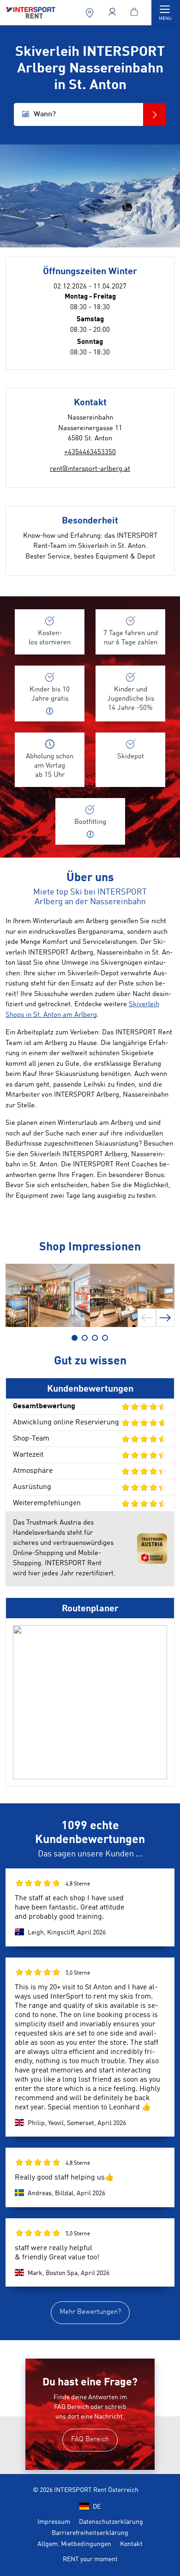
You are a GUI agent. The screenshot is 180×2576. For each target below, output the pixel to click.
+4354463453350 (90, 453)
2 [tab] (85, 1338)
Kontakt (131, 2544)
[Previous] (147, 1318)
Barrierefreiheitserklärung (90, 2533)
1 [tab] (75, 1338)
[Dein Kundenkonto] (113, 13)
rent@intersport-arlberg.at (90, 469)
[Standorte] (91, 13)
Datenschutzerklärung (111, 2522)
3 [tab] (95, 1338)
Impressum (54, 2522)
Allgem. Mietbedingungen (74, 2544)
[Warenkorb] (135, 13)
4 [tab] (105, 1338)
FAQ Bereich (90, 2440)
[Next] (165, 1318)
